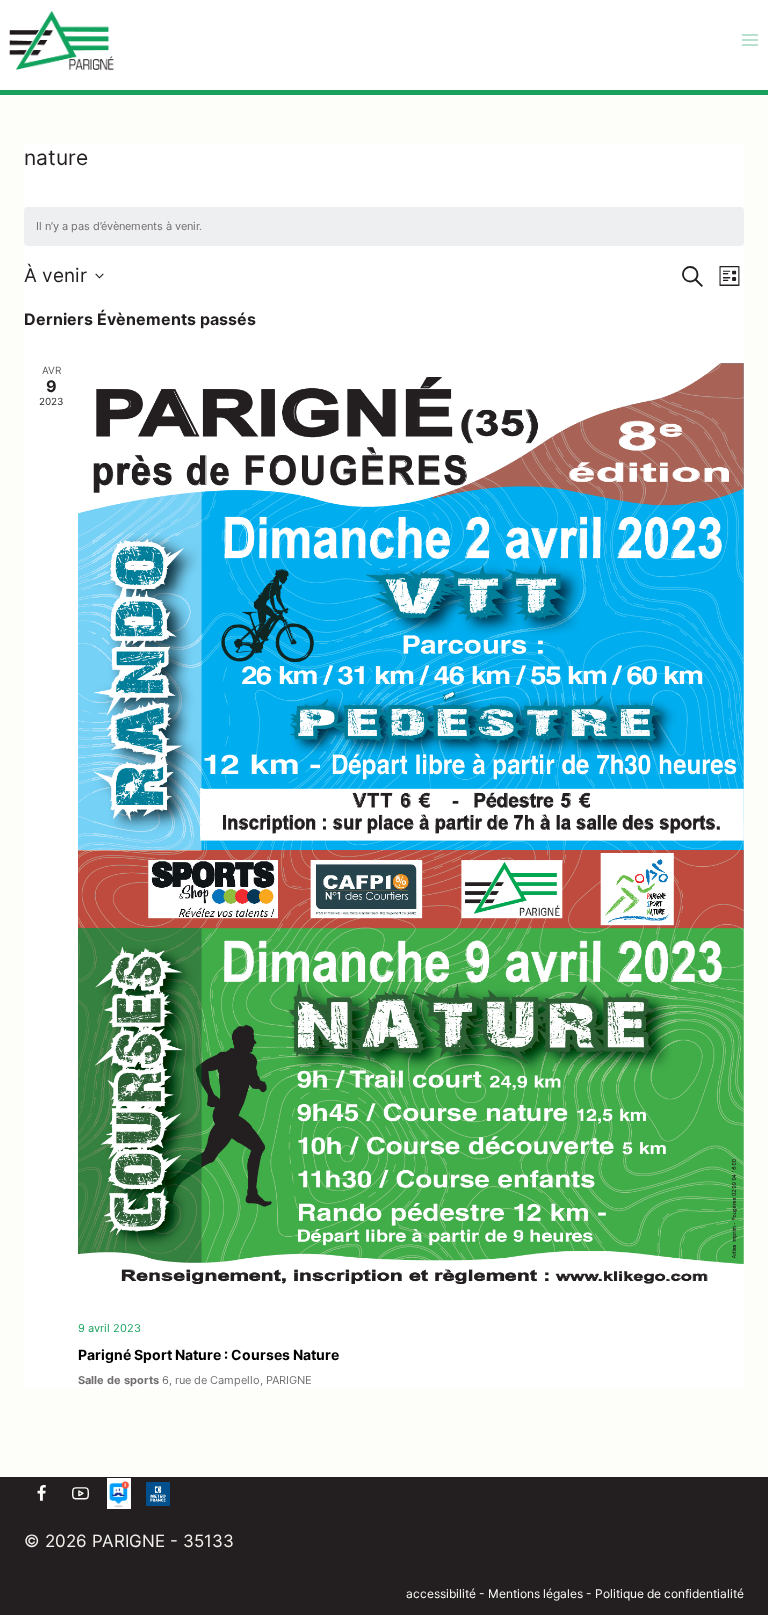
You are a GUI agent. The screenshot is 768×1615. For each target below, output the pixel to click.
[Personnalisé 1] (119, 1494)
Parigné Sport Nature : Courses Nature (208, 1354)
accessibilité (441, 1593)
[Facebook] (41, 1494)
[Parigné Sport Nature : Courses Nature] (411, 834)
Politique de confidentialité (669, 1593)
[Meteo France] (158, 1494)
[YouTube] (80, 1494)
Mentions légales (537, 1593)
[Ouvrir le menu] (749, 39)
